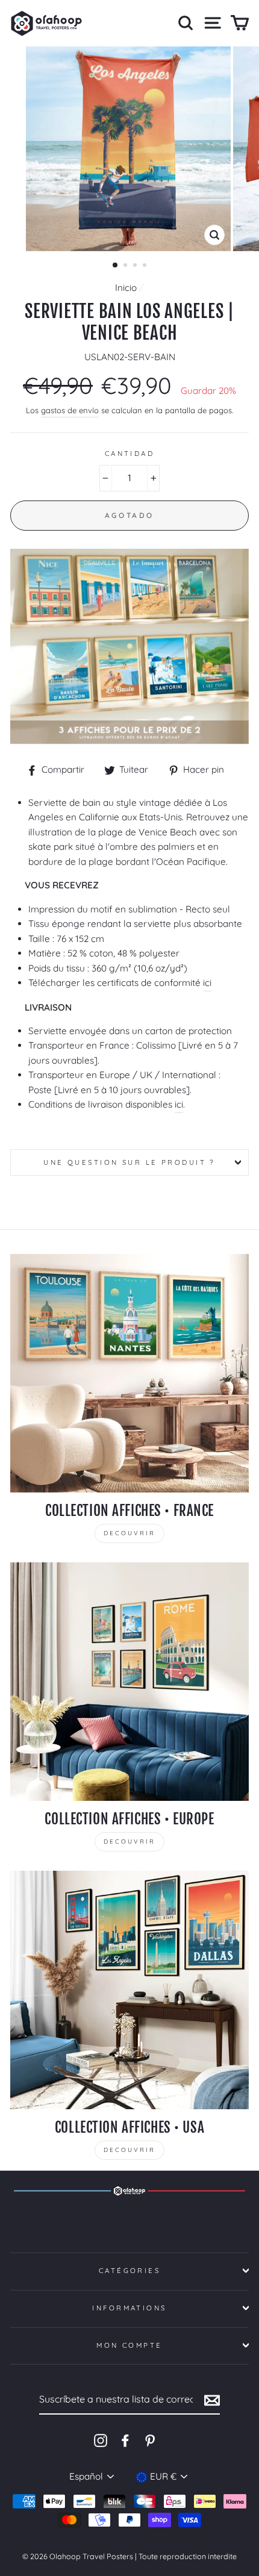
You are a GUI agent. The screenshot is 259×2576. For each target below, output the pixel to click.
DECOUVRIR (129, 1533)
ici (207, 983)
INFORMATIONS (129, 2308)
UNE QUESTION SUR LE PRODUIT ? (129, 1162)
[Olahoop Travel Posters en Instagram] (101, 2440)
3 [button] (136, 266)
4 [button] (146, 266)
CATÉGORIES (129, 2271)
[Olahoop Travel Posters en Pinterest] (150, 2440)
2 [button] (126, 266)
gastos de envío (70, 410)
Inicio (126, 288)
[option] (129, 149)
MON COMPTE (129, 2345)
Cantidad (130, 454)
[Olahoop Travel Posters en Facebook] (125, 2440)
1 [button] (116, 266)
